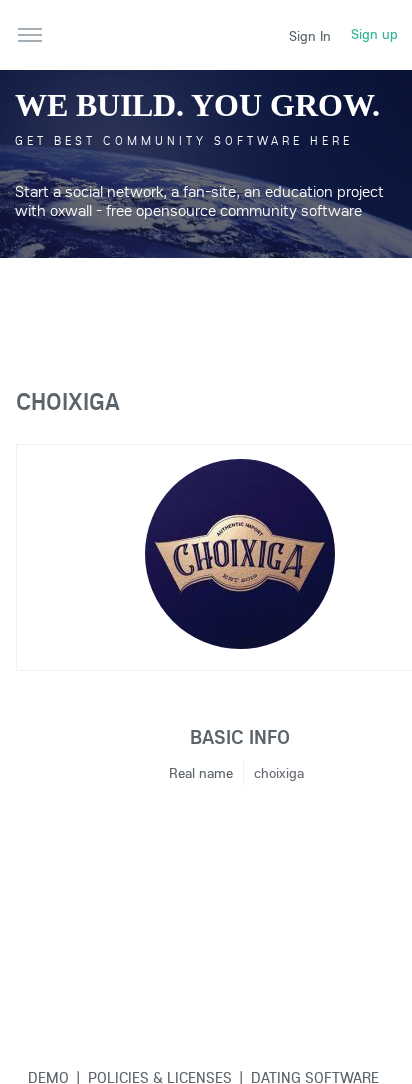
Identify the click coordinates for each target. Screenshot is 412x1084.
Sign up (374, 34)
